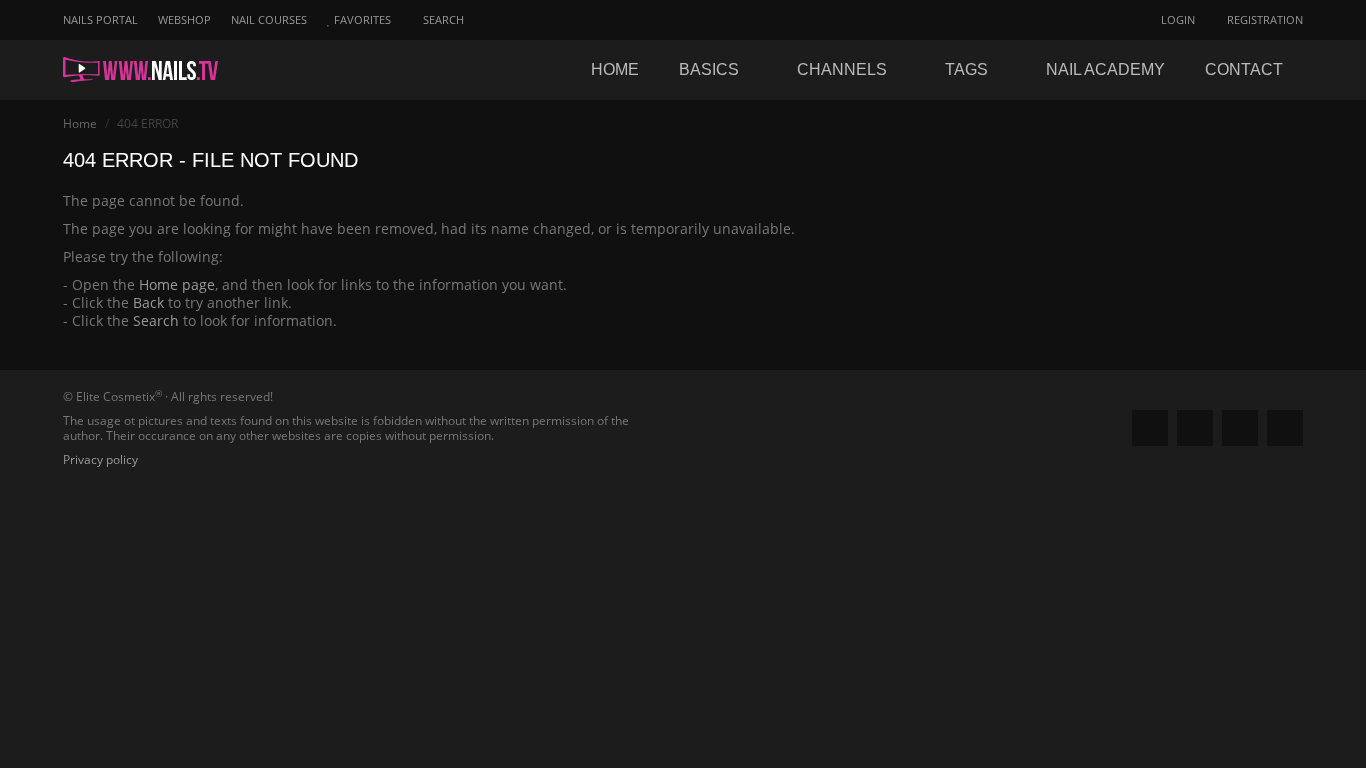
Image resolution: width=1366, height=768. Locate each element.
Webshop (184, 19)
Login (1176, 19)
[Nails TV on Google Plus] (1195, 428)
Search (156, 320)
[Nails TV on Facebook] (1150, 428)
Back (148, 302)
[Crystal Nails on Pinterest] (1240, 428)
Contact (1244, 69)
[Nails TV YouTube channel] (1285, 428)
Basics (711, 69)
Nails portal (100, 19)
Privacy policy (100, 459)
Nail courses (269, 19)
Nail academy (1105, 69)
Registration (1263, 19)
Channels (844, 69)
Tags (968, 69)
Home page (177, 284)
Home (615, 69)
